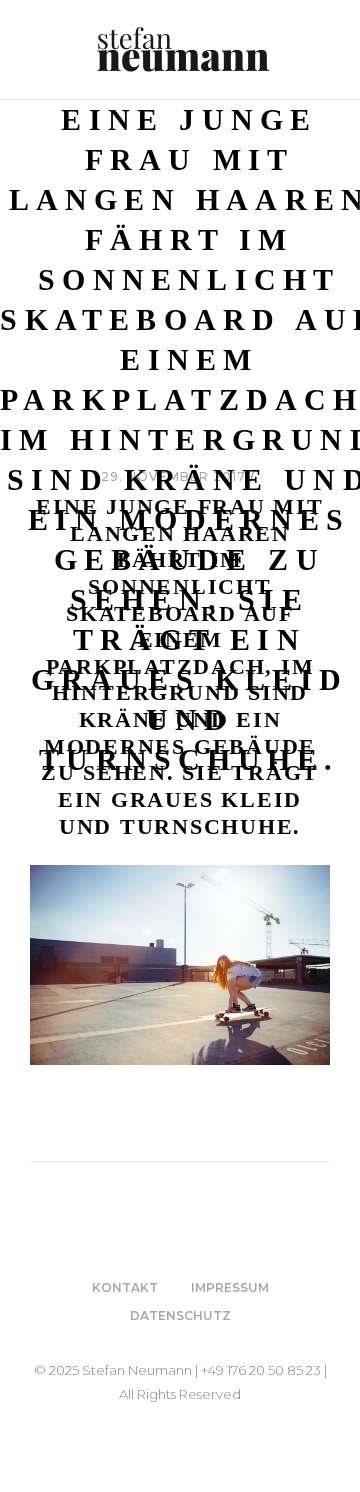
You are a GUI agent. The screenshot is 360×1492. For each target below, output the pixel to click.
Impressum (230, 1287)
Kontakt (125, 1287)
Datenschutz (180, 1315)
